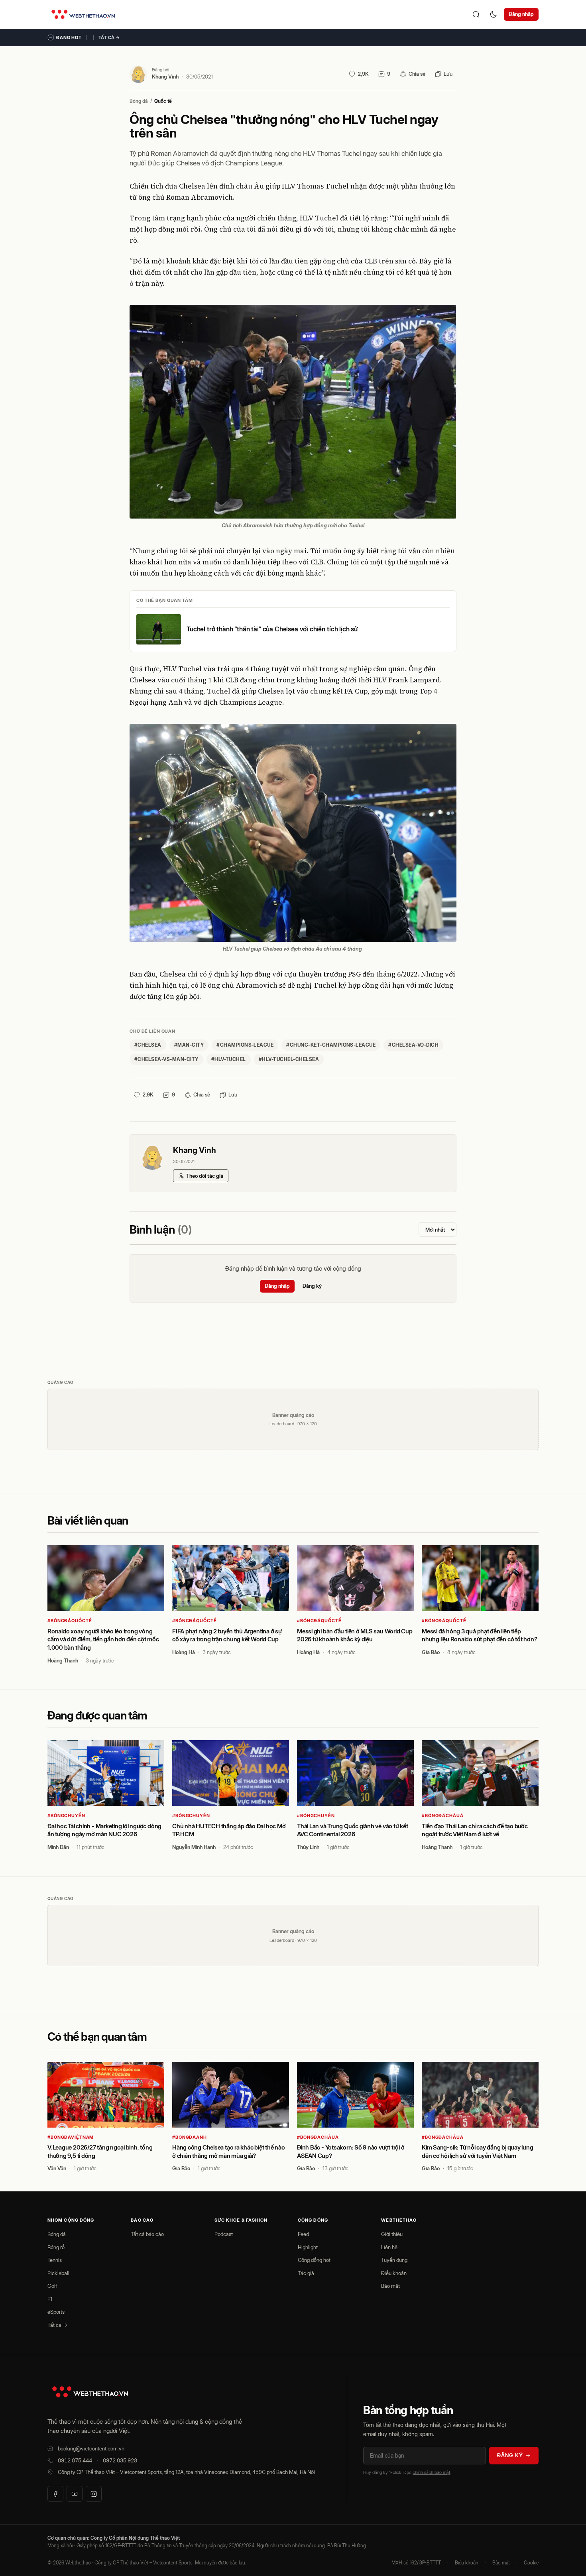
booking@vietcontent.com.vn (91, 2448)
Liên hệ (389, 2247)
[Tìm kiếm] (476, 14)
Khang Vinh (165, 77)
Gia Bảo (431, 1652)
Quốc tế (163, 101)
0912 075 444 (75, 2460)
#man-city (189, 1045)
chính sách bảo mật (431, 2472)
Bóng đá (139, 101)
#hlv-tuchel (229, 1059)
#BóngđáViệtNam (71, 2137)
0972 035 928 (120, 2460)
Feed (303, 2234)
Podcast (224, 2234)
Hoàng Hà (184, 1652)
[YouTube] (75, 2494)
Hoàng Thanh (63, 1660)
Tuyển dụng (394, 2260)
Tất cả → (109, 37)
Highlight (308, 2247)
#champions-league (245, 1045)
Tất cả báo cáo (147, 2234)
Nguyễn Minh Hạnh (194, 1847)
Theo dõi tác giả (205, 1176)
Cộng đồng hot (314, 2260)
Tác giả (306, 2273)
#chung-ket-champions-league (331, 1045)
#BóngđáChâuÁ (443, 1816)
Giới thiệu (392, 2234)
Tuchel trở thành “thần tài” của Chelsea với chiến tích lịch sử (272, 629)
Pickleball (58, 2273)
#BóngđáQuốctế (70, 1621)
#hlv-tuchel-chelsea (289, 1059)
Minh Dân (58, 1847)
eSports (56, 2312)
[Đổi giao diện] (494, 14)
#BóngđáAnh (190, 2137)
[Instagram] (94, 2494)
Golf (52, 2286)
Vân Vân (57, 2168)
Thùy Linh (308, 1847)
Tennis (55, 2260)
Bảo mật (390, 2286)
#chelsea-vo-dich (413, 1045)
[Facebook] (55, 2494)
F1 (50, 2299)
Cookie (531, 2563)
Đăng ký (312, 1286)
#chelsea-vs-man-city (166, 1059)
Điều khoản (394, 2273)
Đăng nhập (521, 14)
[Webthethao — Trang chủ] (83, 14)
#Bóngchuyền (66, 1816)
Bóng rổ (56, 2247)
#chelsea (148, 1045)
